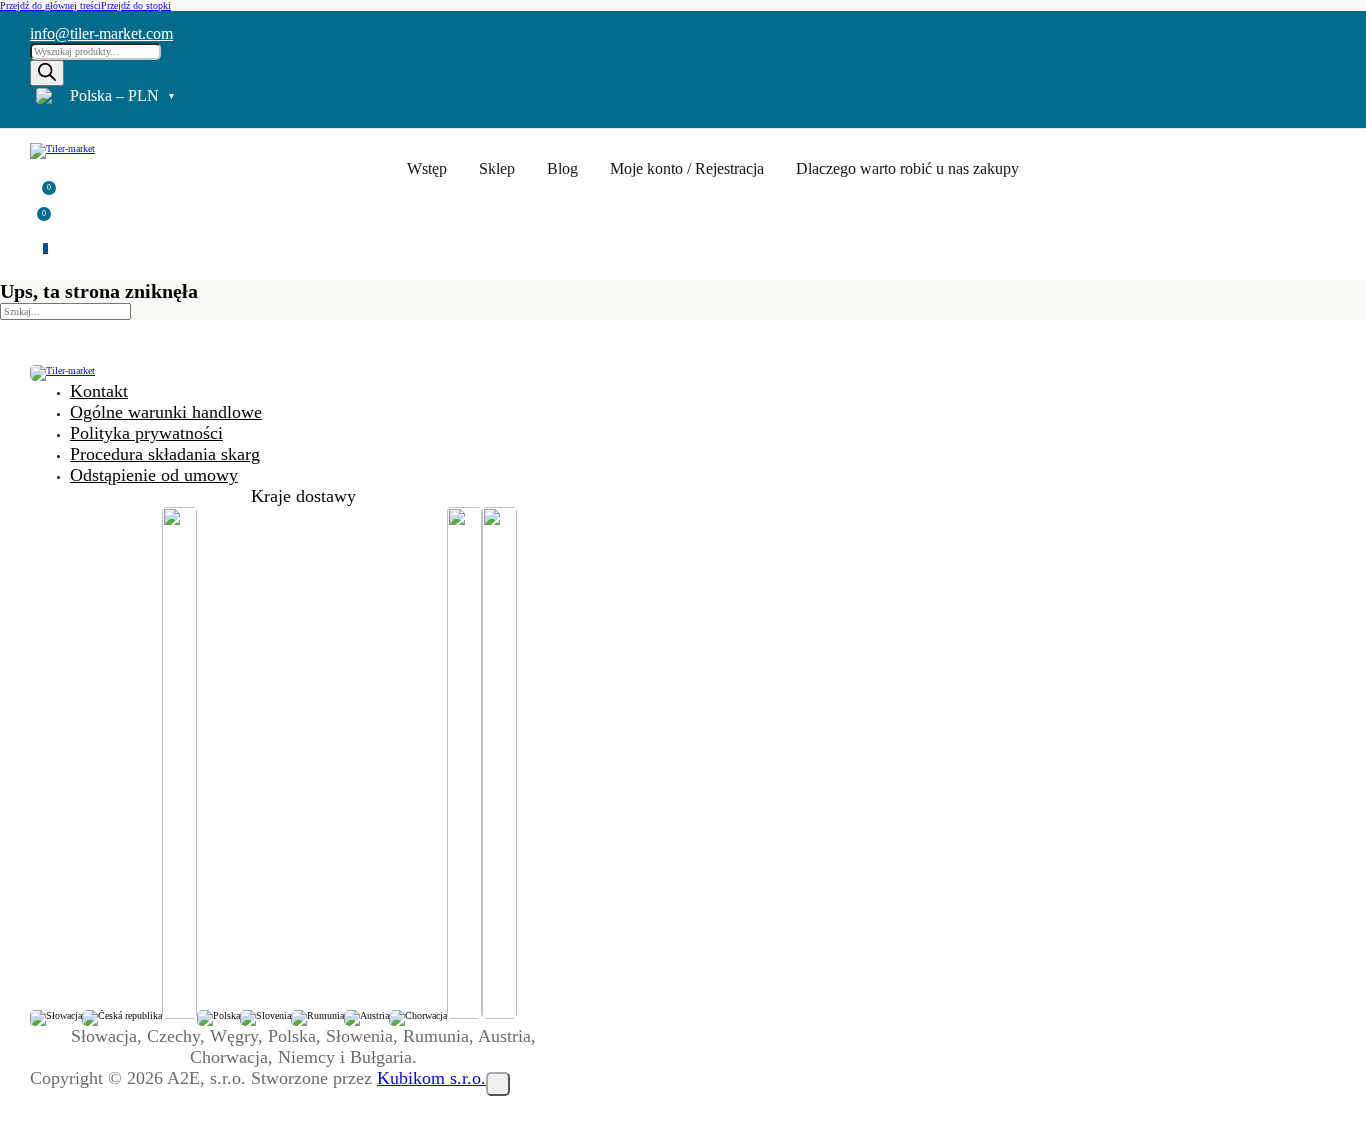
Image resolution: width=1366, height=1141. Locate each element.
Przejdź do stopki (136, 5)
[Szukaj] (47, 73)
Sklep (497, 168)
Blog (562, 168)
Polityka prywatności (146, 433)
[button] (43, 191)
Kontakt (99, 391)
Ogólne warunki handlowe (166, 412)
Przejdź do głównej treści (50, 5)
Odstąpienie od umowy (154, 475)
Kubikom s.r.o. (431, 1078)
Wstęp (427, 168)
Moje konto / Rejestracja (687, 168)
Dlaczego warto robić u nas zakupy (907, 168)
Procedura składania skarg (165, 454)
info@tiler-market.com (101, 33)
